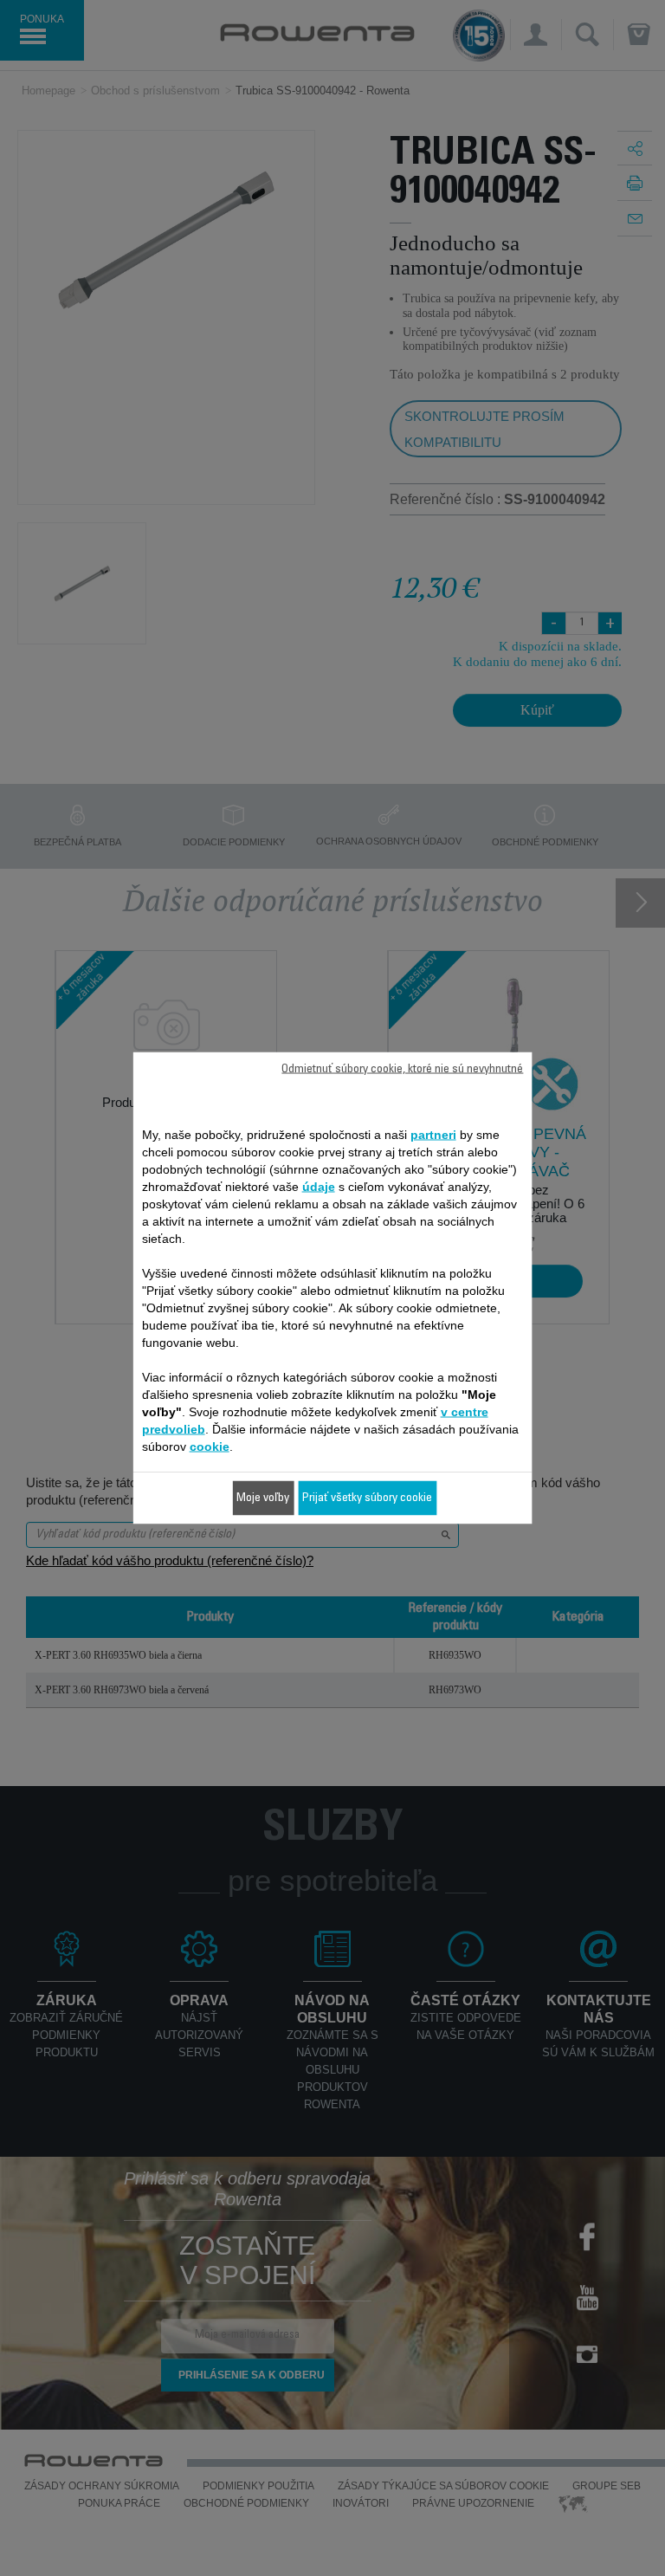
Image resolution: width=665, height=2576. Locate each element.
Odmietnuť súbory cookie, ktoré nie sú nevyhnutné (402, 1070)
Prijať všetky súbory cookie (367, 1498)
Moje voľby (263, 1498)
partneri (433, 1135)
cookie (210, 1447)
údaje (319, 1187)
